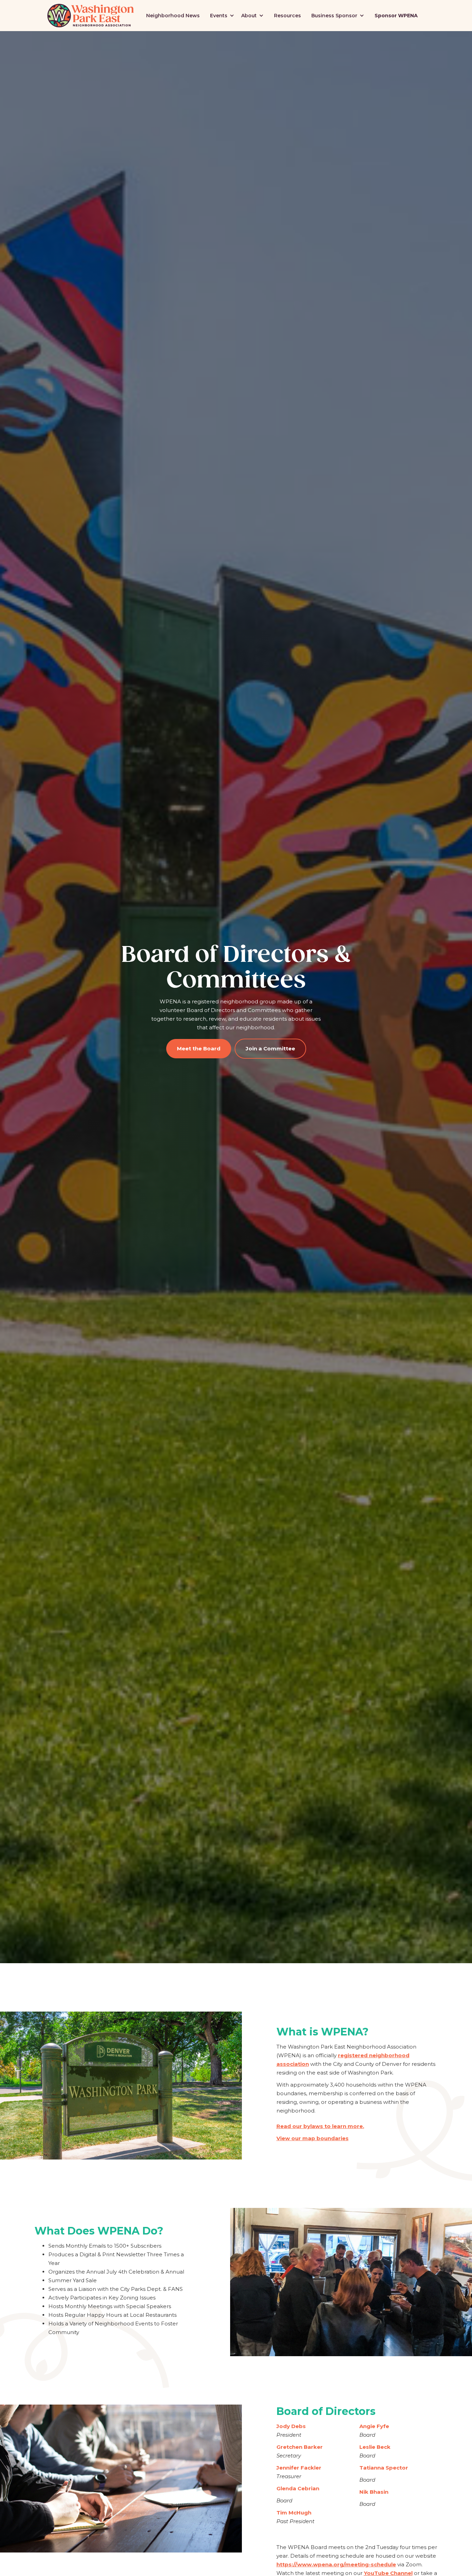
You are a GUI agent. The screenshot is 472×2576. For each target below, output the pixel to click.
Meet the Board (199, 1048)
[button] (222, 16)
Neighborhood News (173, 16)
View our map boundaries (313, 2138)
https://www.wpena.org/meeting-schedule (336, 2564)
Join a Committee (270, 1048)
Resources (287, 16)
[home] (91, 16)
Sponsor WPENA (396, 16)
